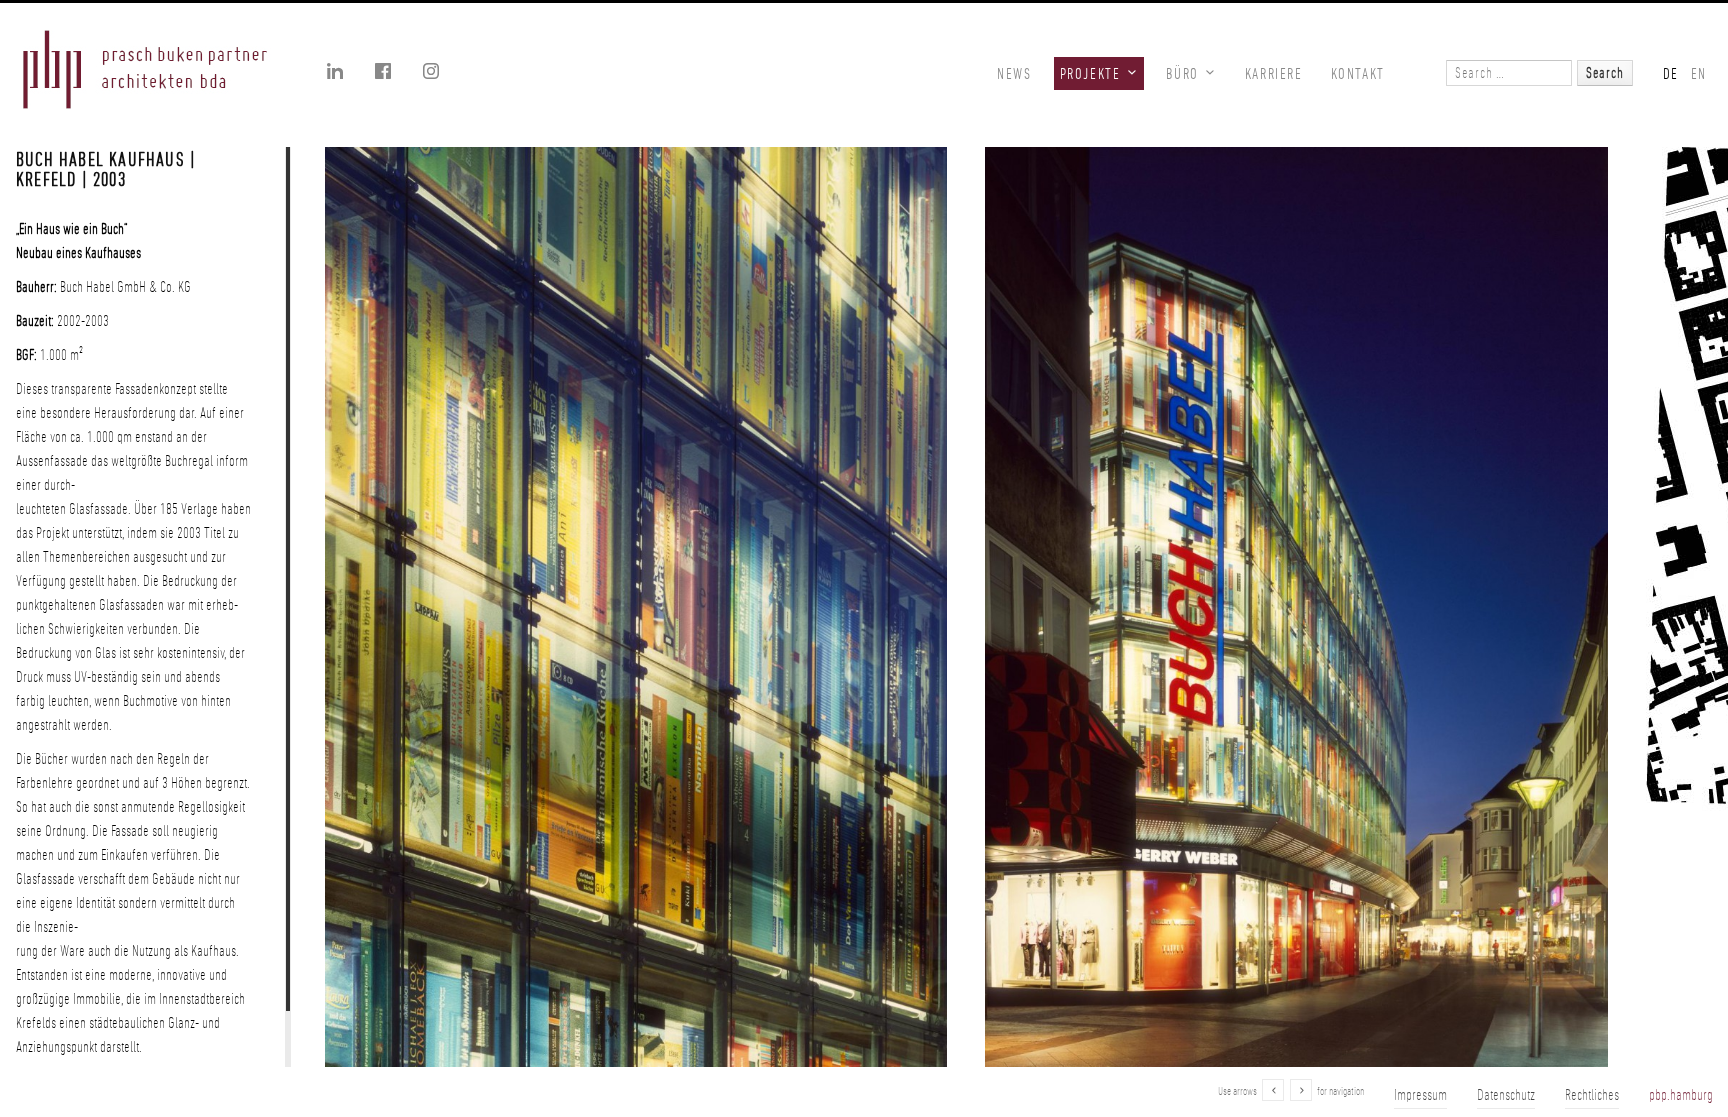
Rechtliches (1592, 1095)
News (1014, 73)
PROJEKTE (1090, 73)
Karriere (1274, 73)
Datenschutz (1506, 1095)
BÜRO (1182, 73)
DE (1671, 73)
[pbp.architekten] (145, 72)
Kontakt (1358, 73)
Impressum (1420, 1095)
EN (1699, 73)
